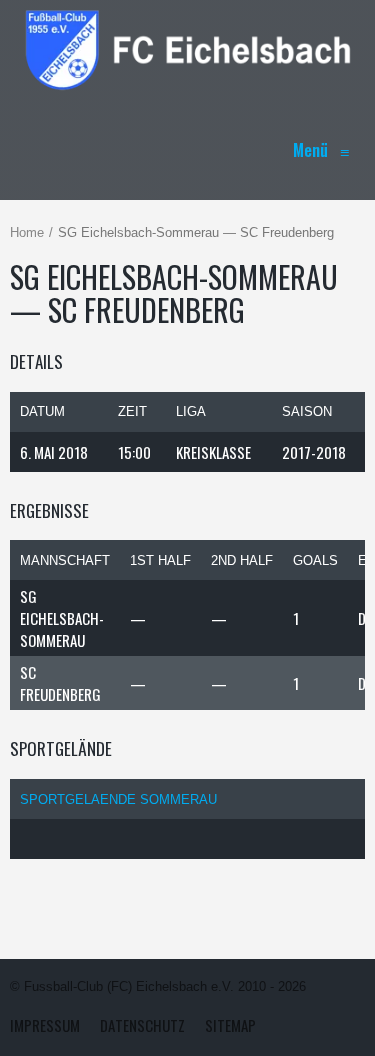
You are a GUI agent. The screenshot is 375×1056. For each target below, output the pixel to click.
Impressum (45, 1025)
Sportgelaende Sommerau (118, 799)
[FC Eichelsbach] (187, 50)
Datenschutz (142, 1025)
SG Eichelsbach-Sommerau (62, 618)
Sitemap (230, 1025)
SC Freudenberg (60, 683)
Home (27, 232)
